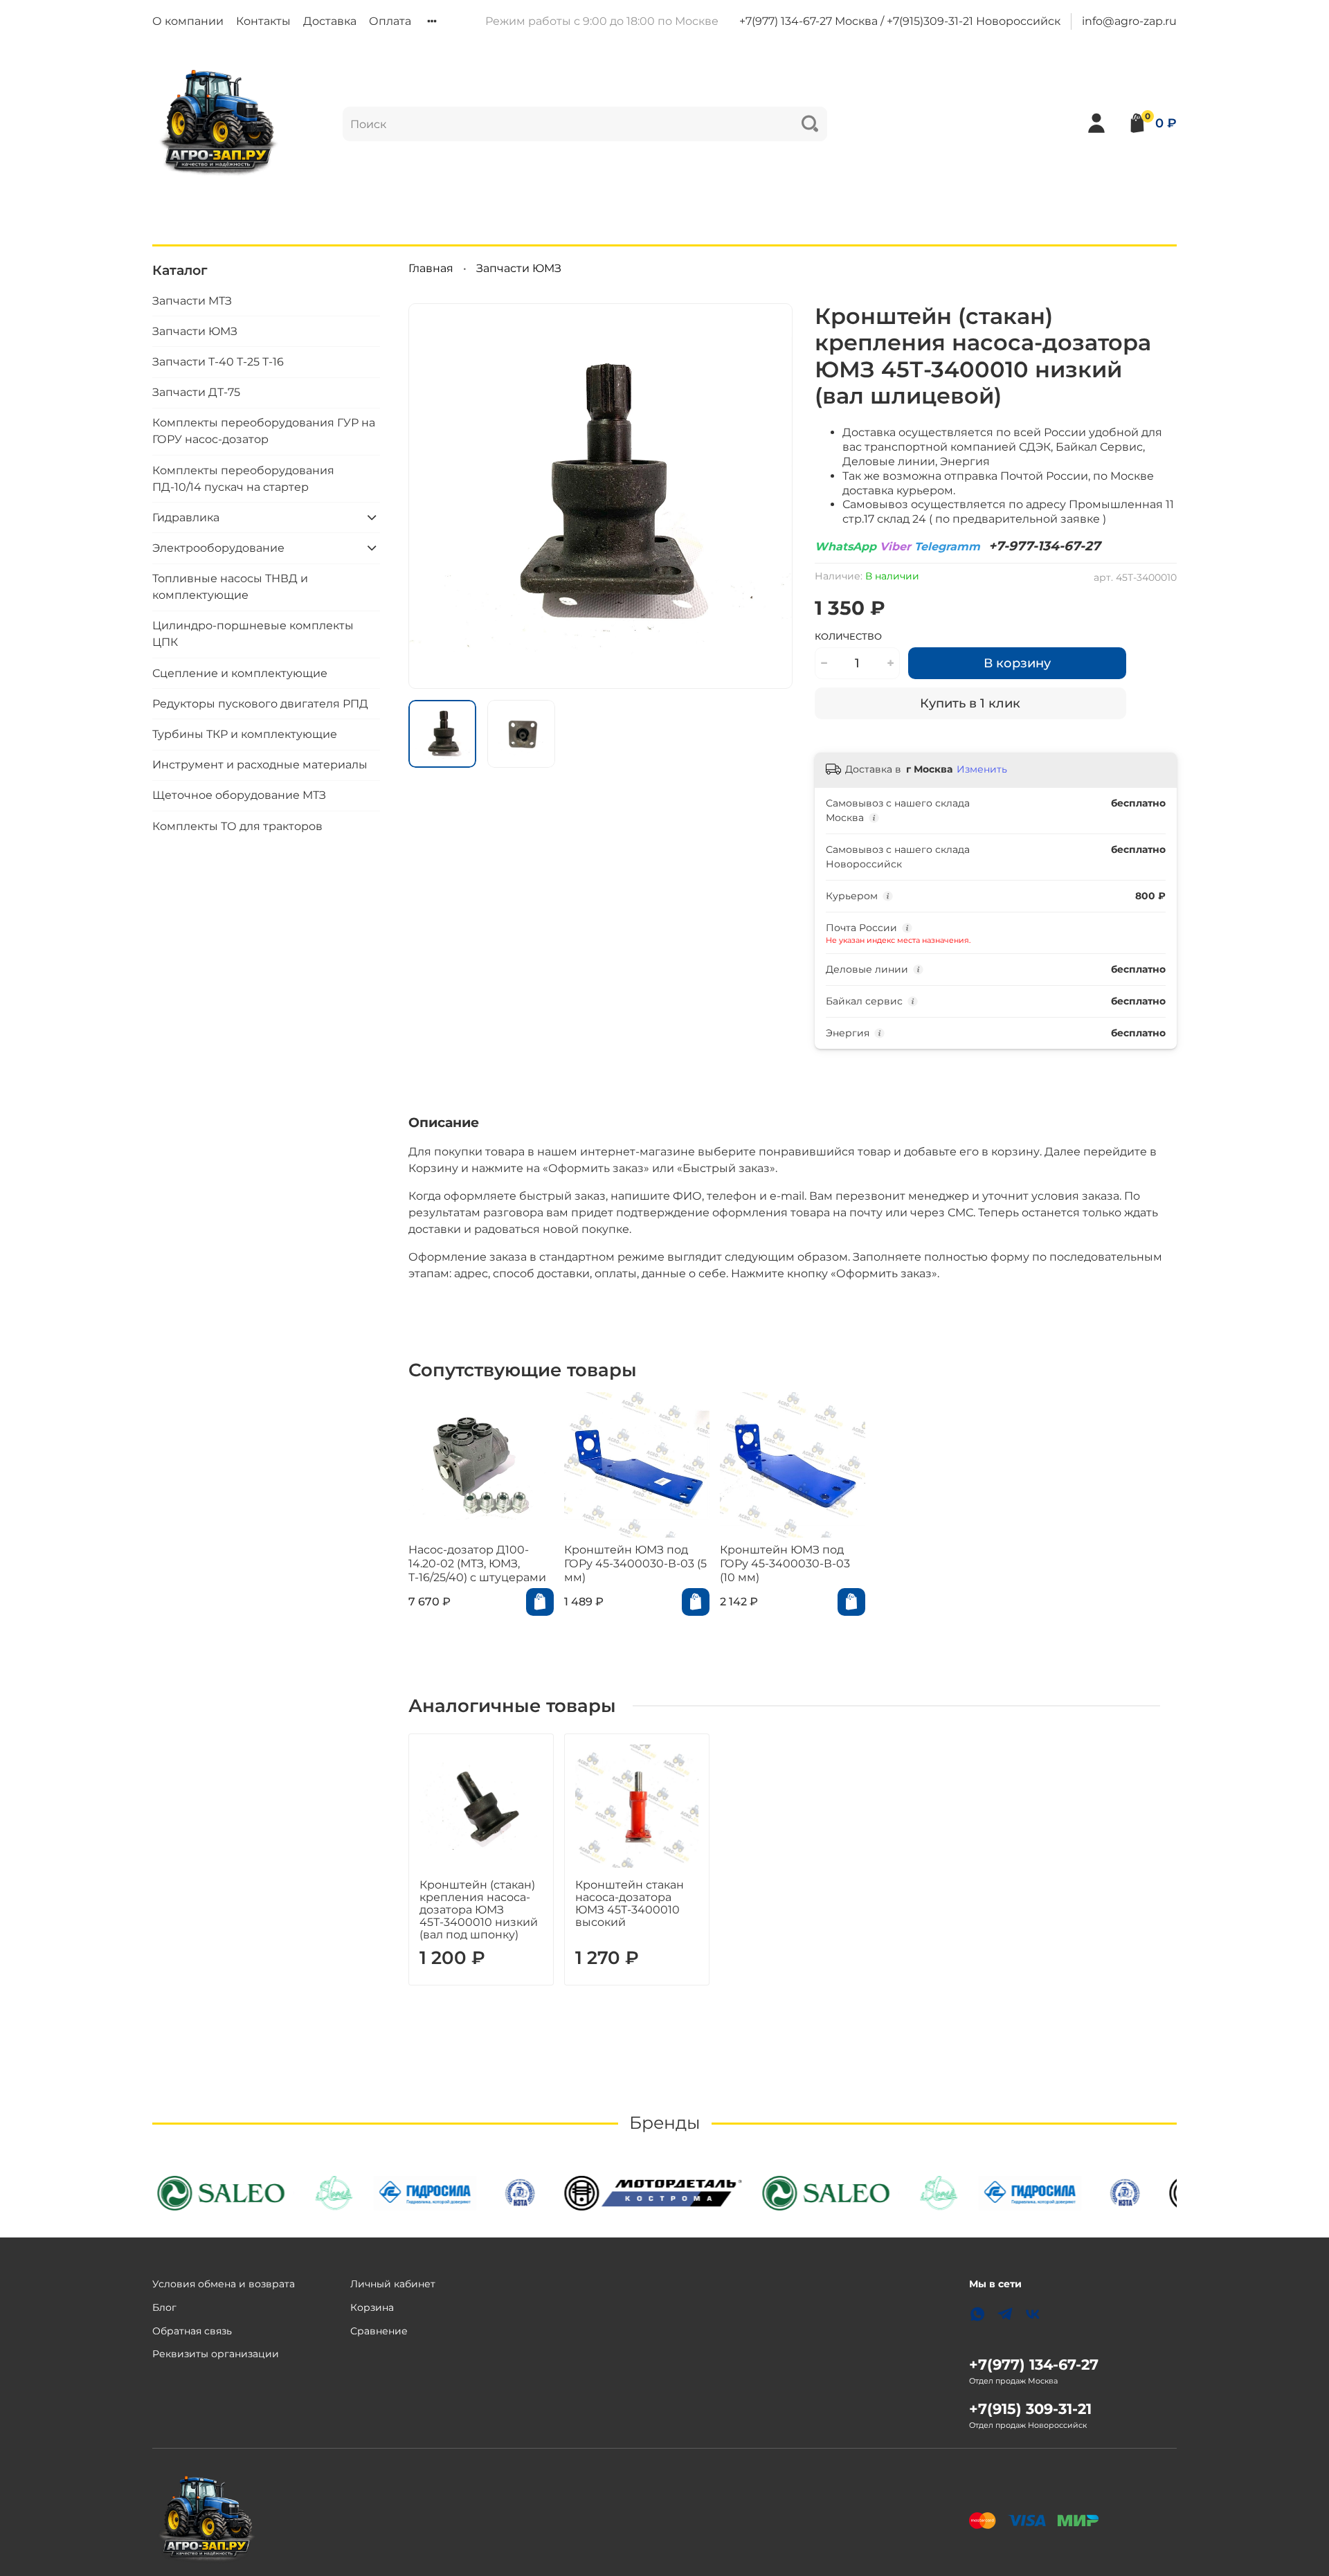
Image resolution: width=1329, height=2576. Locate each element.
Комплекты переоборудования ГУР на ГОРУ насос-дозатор (264, 431)
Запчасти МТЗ (192, 300)
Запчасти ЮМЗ (519, 268)
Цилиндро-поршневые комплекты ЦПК (253, 634)
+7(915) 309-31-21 (1030, 2409)
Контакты (263, 21)
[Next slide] (770, 496)
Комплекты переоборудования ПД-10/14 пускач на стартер (243, 478)
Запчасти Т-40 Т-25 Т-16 (218, 361)
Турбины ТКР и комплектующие (245, 733)
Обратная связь (192, 2331)
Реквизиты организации (216, 2354)
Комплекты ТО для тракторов (237, 826)
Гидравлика (186, 517)
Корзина (372, 2307)
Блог (164, 2307)
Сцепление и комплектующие (240, 673)
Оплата (390, 21)
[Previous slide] (431, 496)
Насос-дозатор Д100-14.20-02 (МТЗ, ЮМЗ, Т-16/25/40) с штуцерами (477, 1564)
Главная (431, 268)
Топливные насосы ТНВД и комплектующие (230, 586)
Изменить (982, 769)
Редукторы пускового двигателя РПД (260, 703)
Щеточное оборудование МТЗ (239, 795)
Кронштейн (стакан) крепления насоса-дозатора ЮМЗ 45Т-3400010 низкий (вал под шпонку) (479, 1910)
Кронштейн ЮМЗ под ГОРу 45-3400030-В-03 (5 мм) (635, 1564)
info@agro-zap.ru (1129, 21)
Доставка (330, 21)
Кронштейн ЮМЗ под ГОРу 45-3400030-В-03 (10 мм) (785, 1564)
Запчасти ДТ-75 (196, 391)
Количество (848, 637)
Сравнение (379, 2331)
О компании (188, 21)
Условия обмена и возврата (224, 2284)
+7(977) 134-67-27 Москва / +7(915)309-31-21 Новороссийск (900, 21)
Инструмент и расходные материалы (260, 764)
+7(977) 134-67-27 (1034, 2365)
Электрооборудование (218, 547)
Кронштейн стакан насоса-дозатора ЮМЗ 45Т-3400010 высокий (630, 1903)
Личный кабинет (393, 2284)
